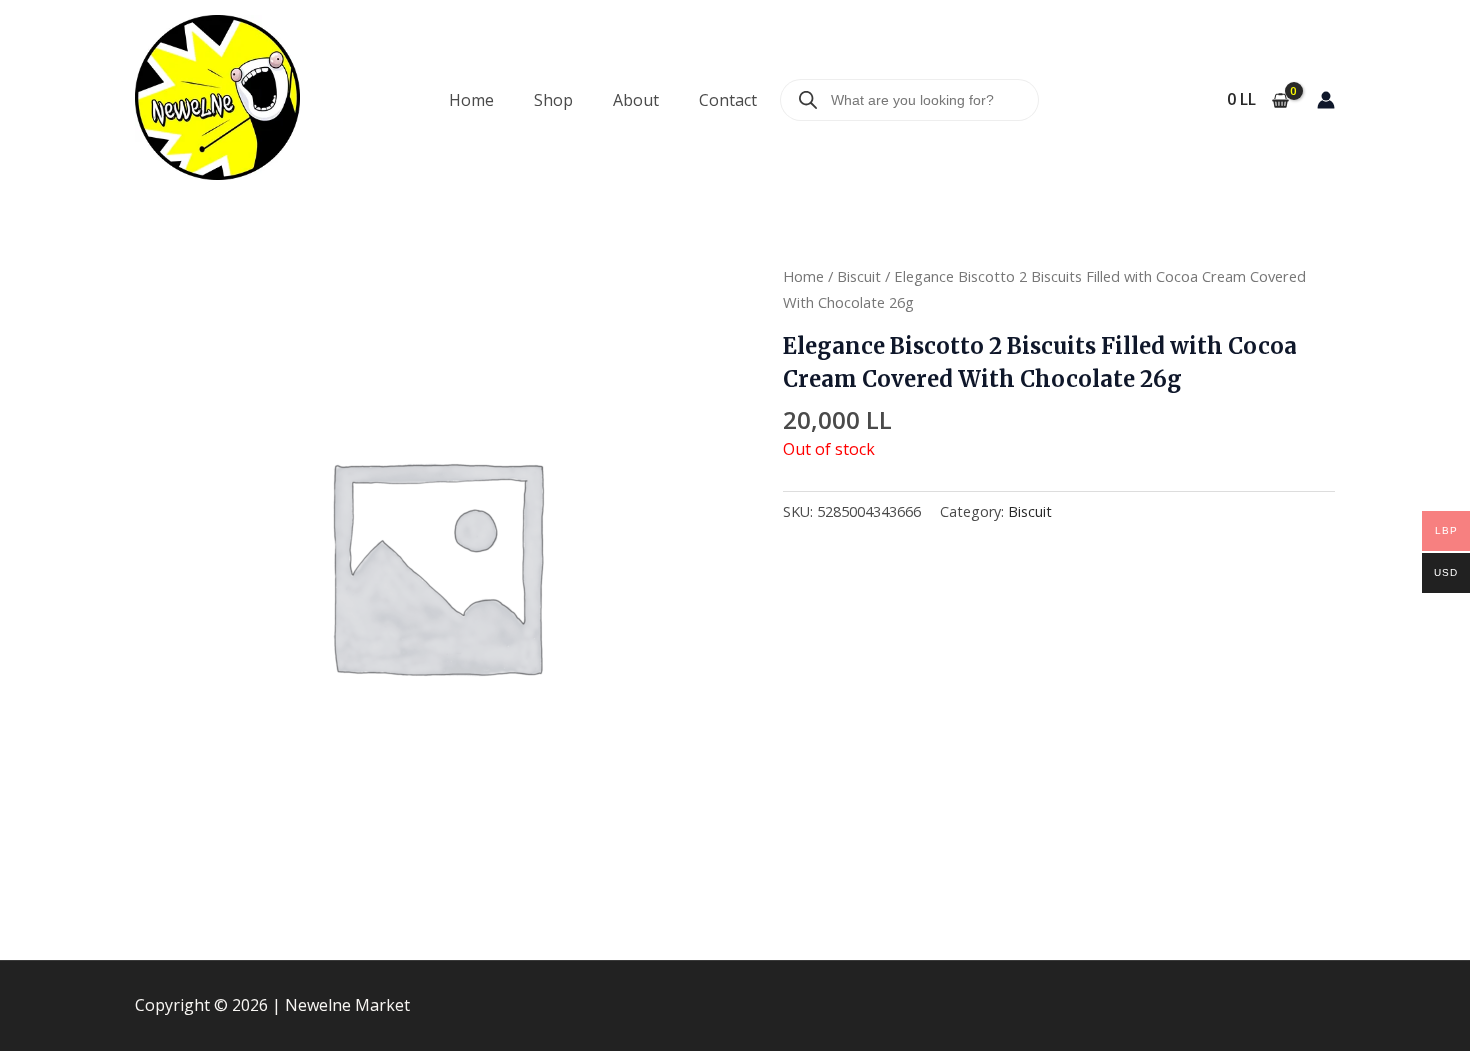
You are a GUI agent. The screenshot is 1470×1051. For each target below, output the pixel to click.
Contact (728, 100)
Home (471, 100)
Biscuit (859, 276)
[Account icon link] (1326, 100)
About (636, 100)
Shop (553, 100)
